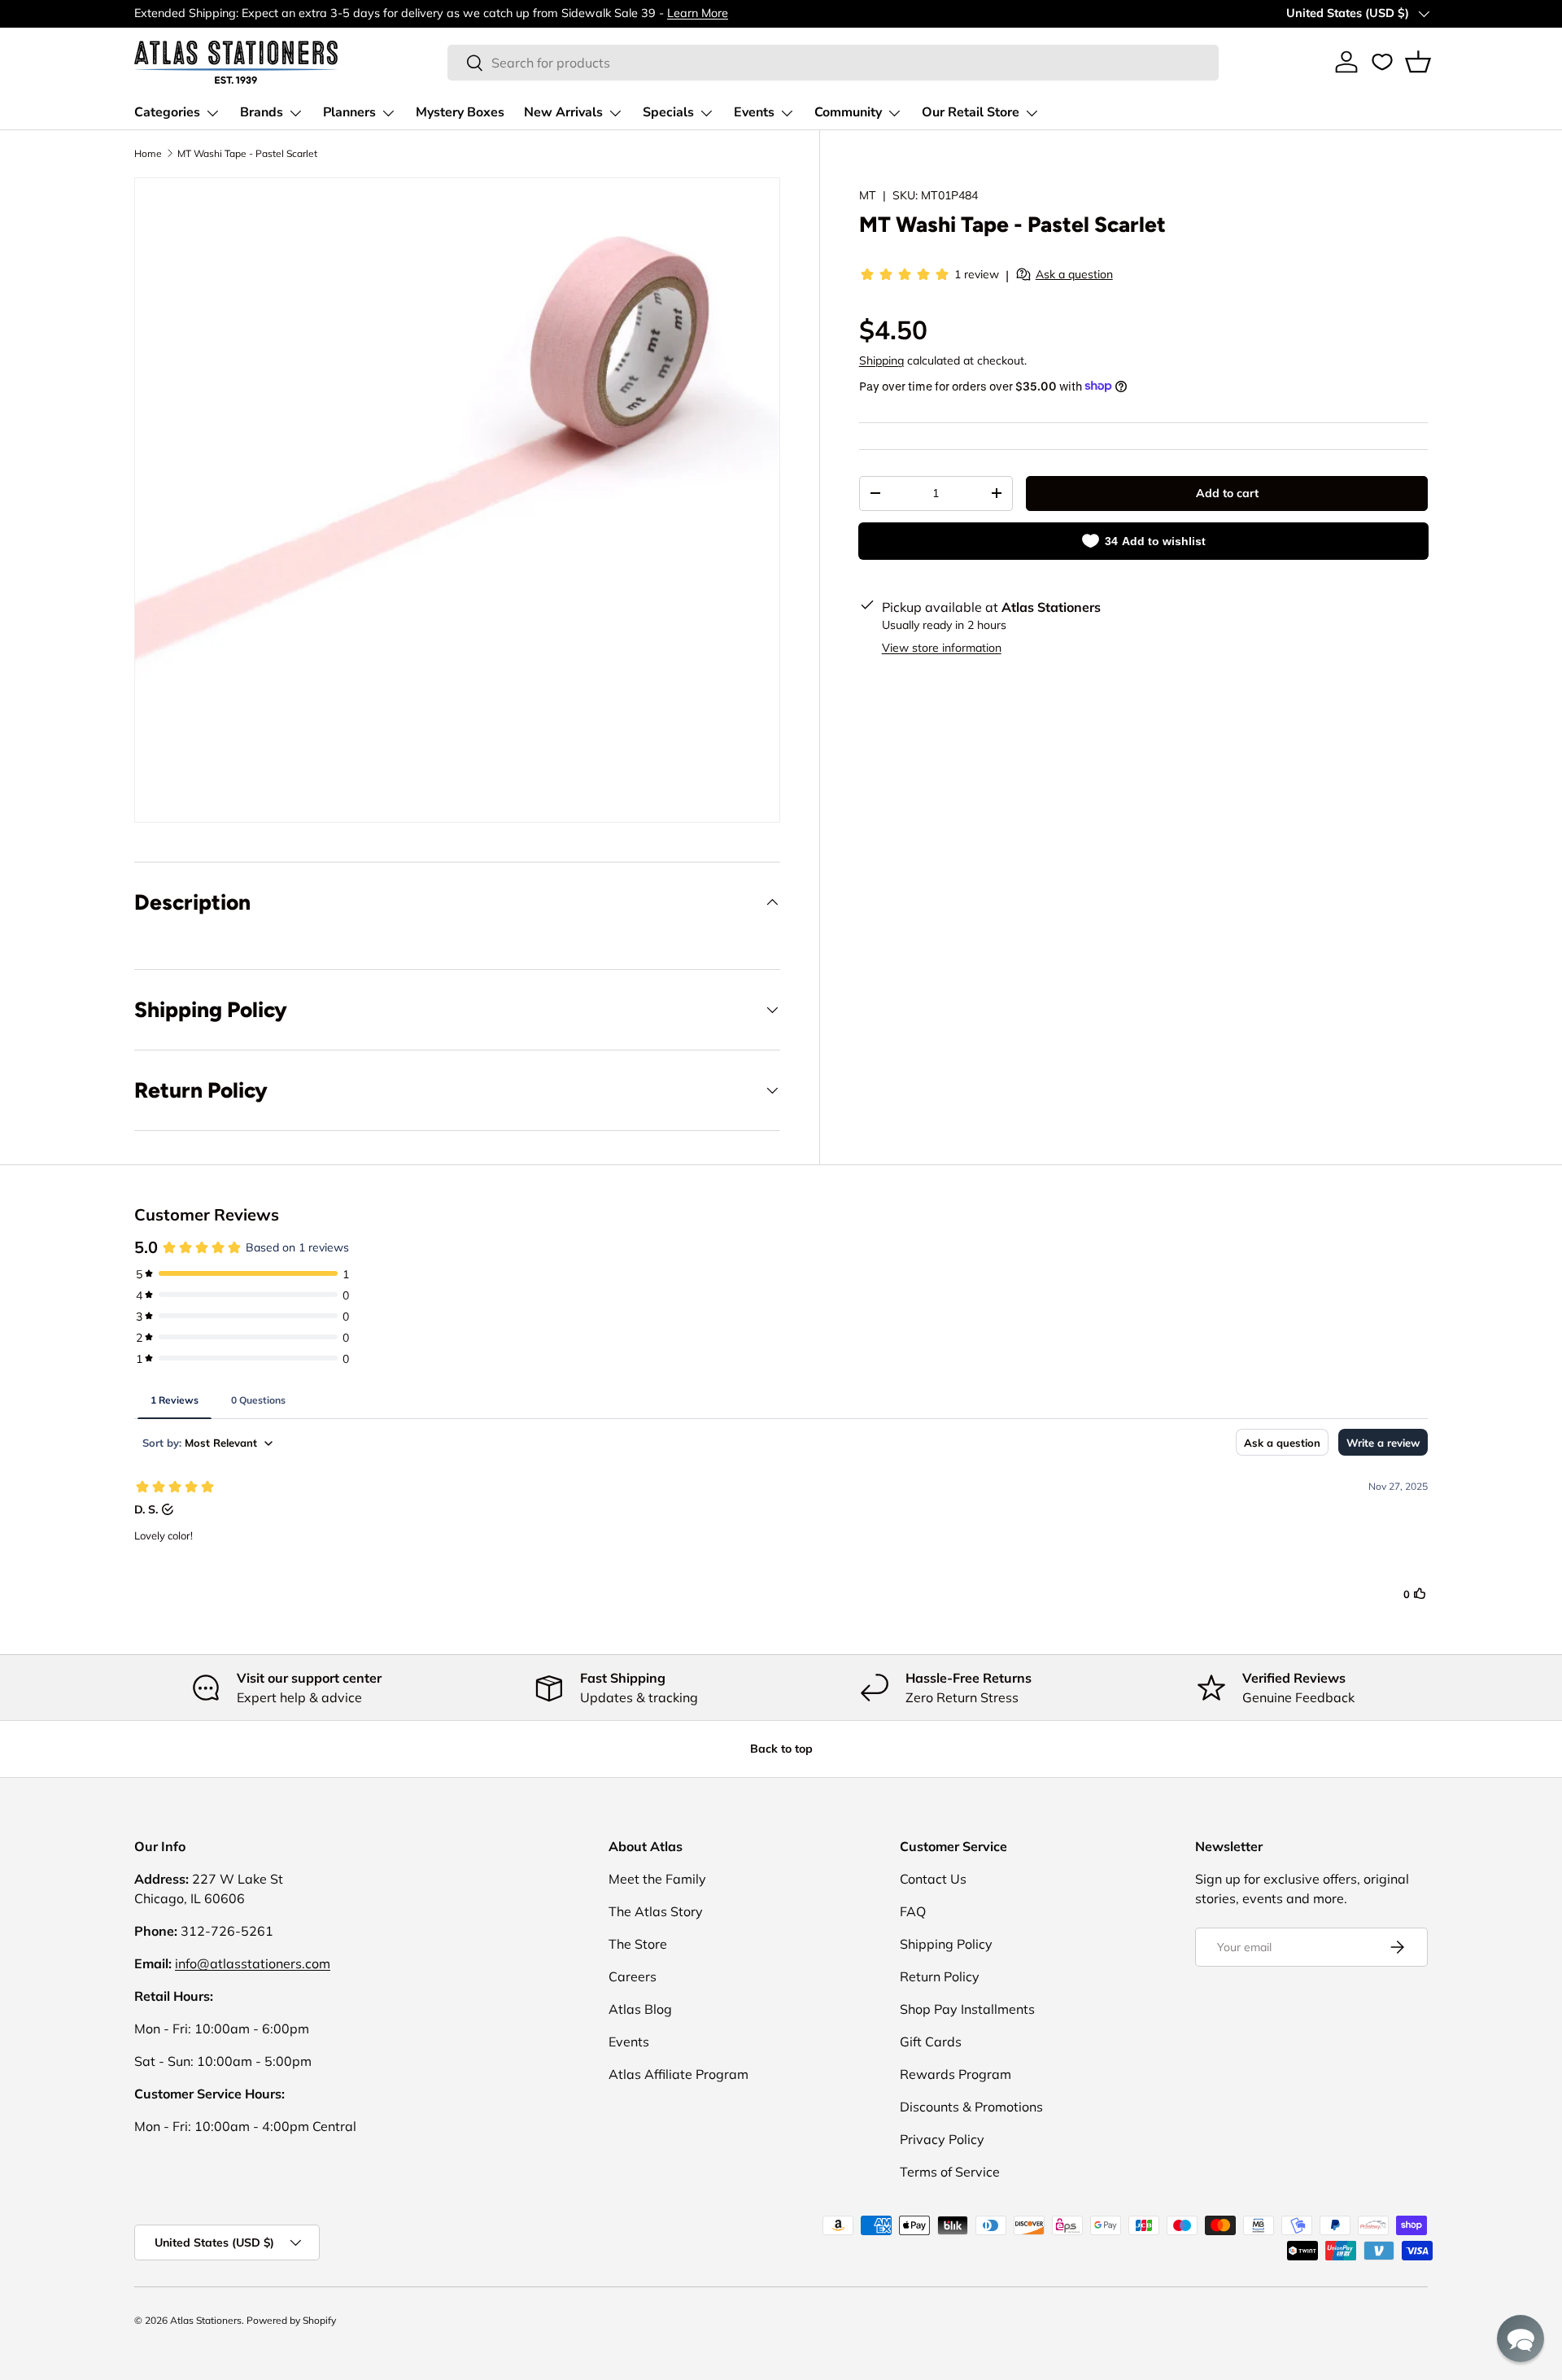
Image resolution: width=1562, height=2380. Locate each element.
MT (868, 195)
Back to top (781, 1749)
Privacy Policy (942, 2139)
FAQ (913, 1911)
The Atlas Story (656, 1911)
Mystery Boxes (460, 112)
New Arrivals (563, 112)
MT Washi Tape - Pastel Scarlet (247, 153)
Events (754, 112)
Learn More (698, 13)
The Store (638, 1944)
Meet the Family (657, 1879)
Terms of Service (950, 2172)
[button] (1418, 62)
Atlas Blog (640, 2009)
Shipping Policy (946, 1944)
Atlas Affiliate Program (678, 2074)
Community (848, 112)
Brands (262, 112)
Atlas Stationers (206, 2320)
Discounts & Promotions (971, 2107)
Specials (668, 112)
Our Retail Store (971, 112)
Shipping (881, 360)
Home (148, 153)
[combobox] (833, 63)
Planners (349, 112)
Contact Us (933, 1879)
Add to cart (1227, 493)
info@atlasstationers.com (253, 1963)
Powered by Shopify (291, 2320)
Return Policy (940, 1976)
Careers (633, 1976)
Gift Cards (931, 2042)
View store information (942, 647)
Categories (167, 112)
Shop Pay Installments (967, 2009)
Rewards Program (956, 2074)
